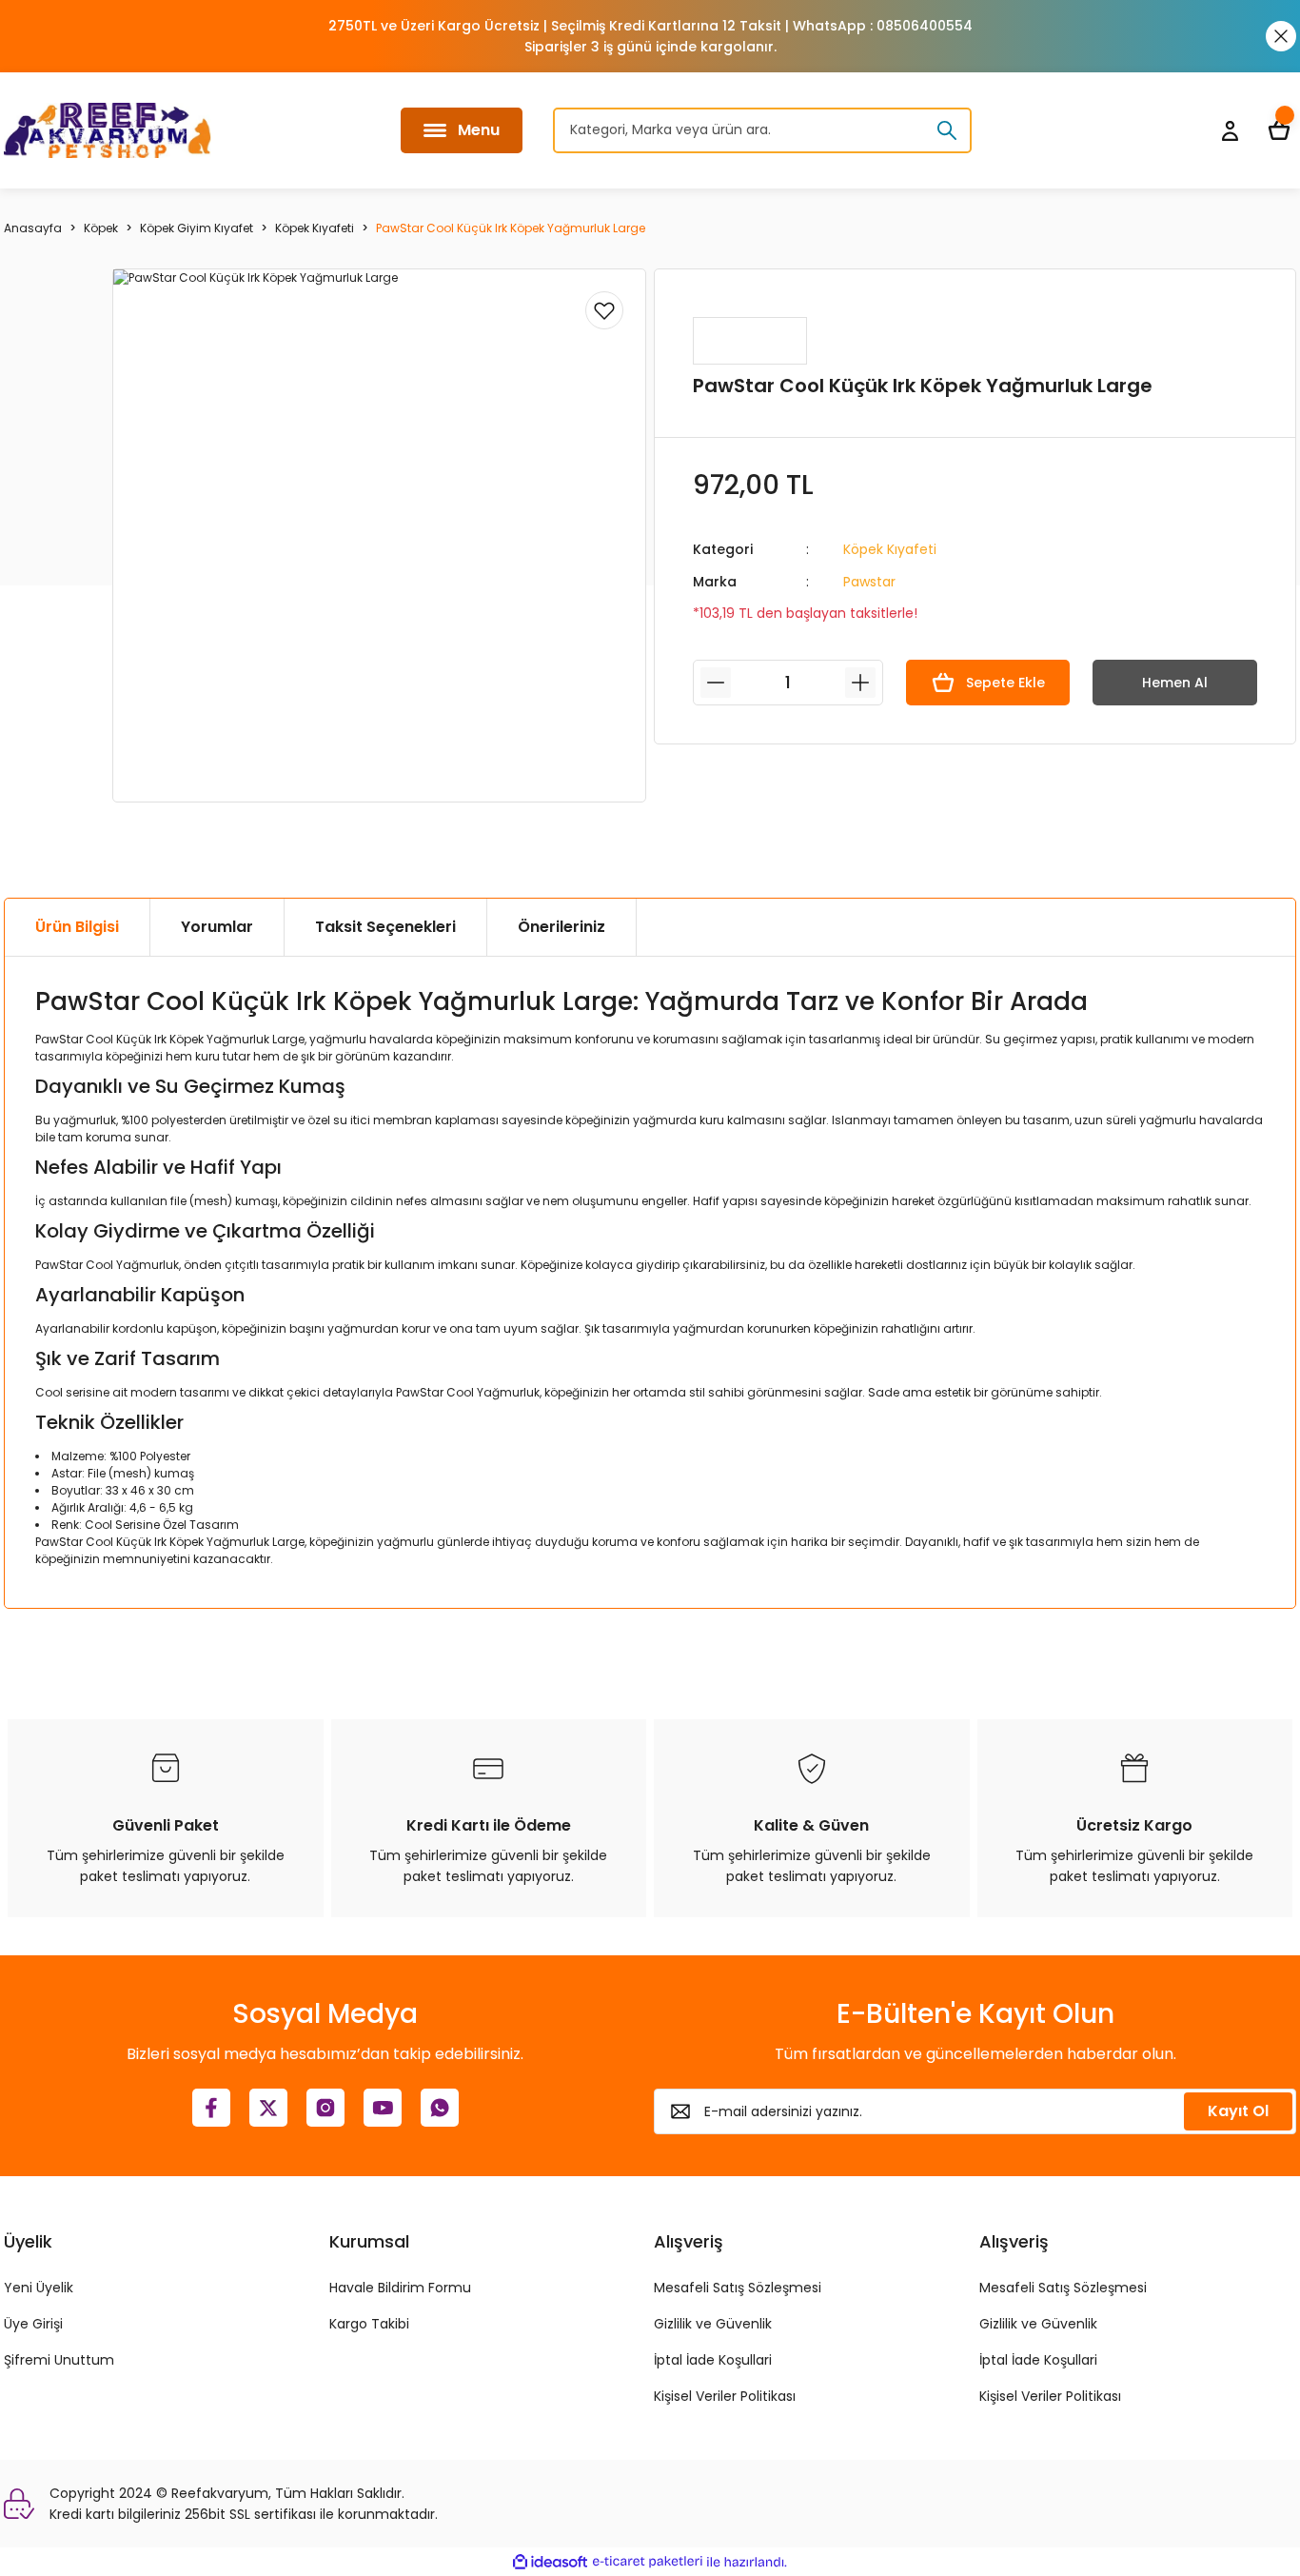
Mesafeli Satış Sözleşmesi (738, 2288)
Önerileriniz (561, 927)
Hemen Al (1175, 683)
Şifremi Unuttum (59, 2360)
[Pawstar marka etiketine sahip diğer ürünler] (750, 341)
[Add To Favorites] (604, 310)
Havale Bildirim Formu (400, 2288)
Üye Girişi (33, 2324)
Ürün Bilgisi (77, 927)
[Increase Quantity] (860, 683)
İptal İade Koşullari (713, 2360)
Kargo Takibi (369, 2324)
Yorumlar (217, 927)
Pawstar (869, 582)
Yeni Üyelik (39, 2288)
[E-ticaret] (648, 2562)
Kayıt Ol (1238, 2111)
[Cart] (1279, 130)
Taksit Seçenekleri (385, 927)
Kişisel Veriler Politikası (725, 2396)
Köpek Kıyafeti (890, 549)
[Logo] (108, 130)
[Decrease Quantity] (716, 683)
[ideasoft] (550, 2562)
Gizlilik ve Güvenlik (713, 2324)
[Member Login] (1230, 130)
